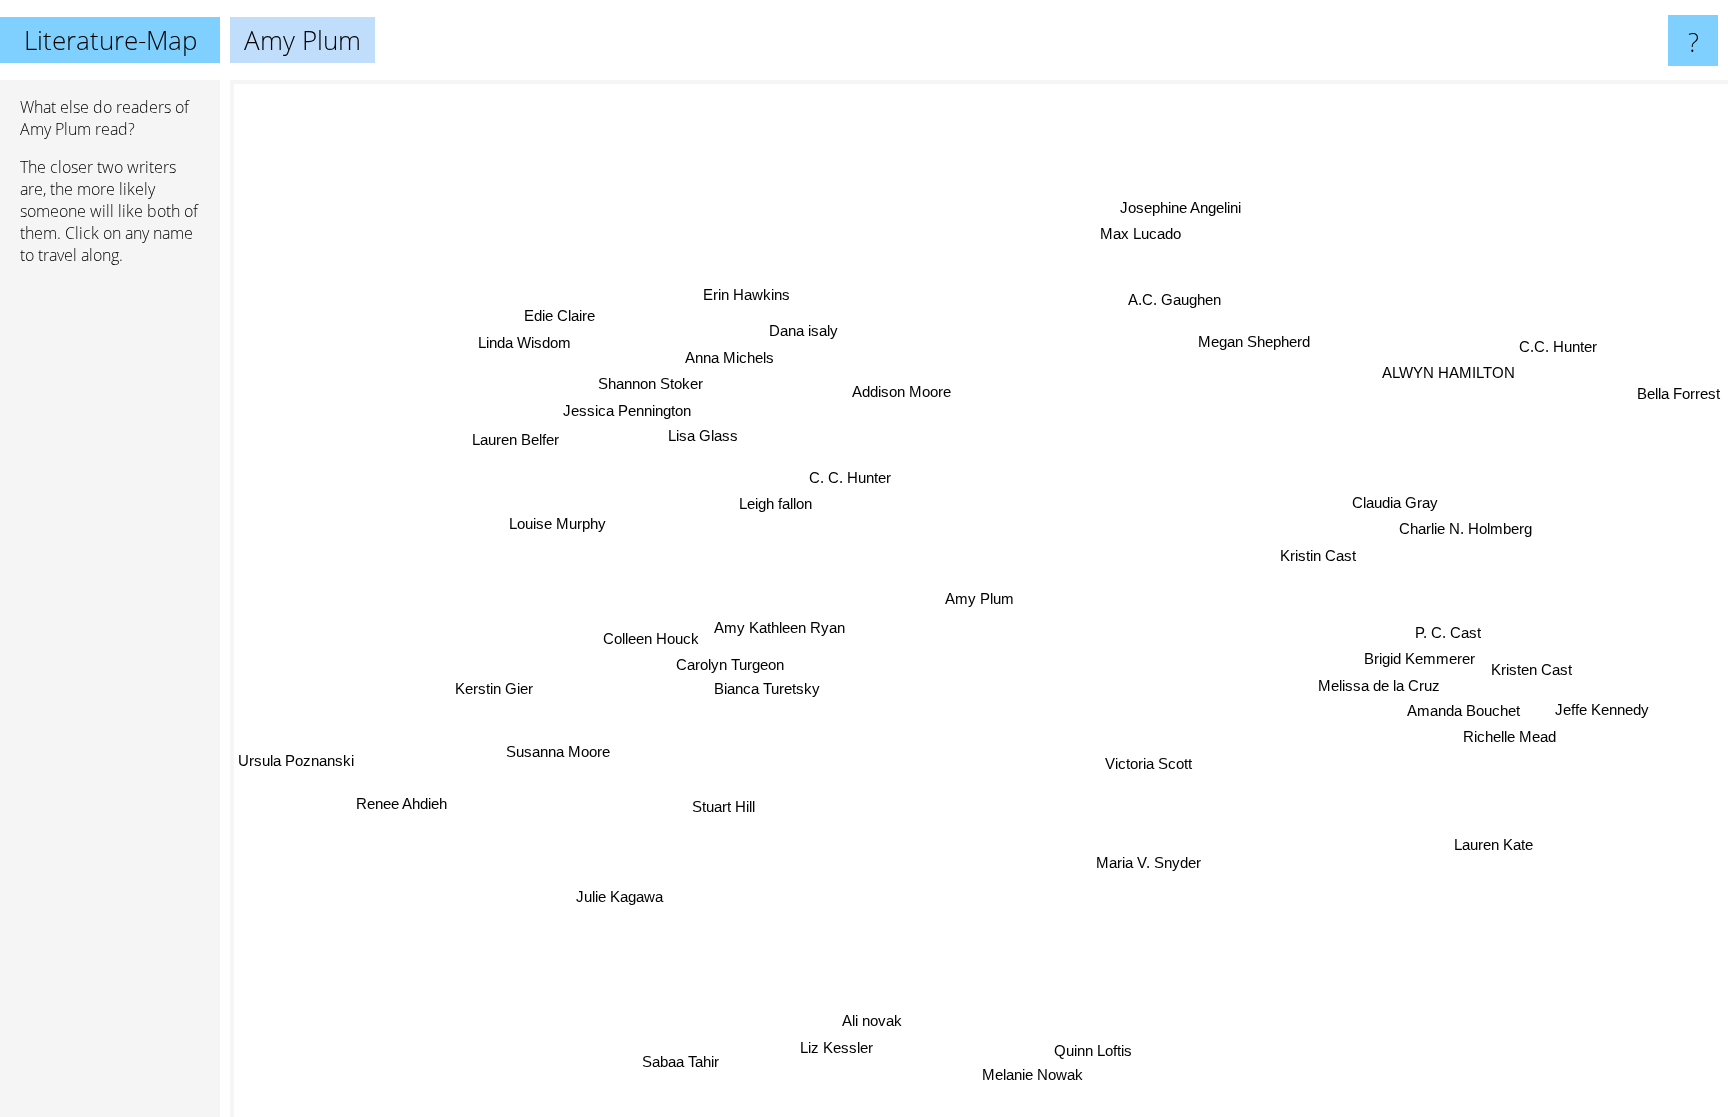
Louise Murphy (558, 522)
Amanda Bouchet (1465, 709)
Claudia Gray (1394, 502)
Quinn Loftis (1094, 1049)
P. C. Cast (1448, 632)
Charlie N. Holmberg (1465, 529)
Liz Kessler (831, 1047)
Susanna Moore (557, 750)
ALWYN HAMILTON (1449, 372)
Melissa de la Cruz (1379, 684)
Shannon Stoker (649, 383)
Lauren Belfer (517, 437)
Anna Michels (728, 357)
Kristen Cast (1531, 669)
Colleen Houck (651, 640)
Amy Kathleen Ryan (780, 627)
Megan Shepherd (1253, 340)
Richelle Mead (1510, 736)
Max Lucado (1136, 233)
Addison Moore (894, 392)
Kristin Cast (1318, 555)
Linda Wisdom (524, 343)
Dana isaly (803, 330)
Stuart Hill (723, 806)
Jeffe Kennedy (1603, 708)
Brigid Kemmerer (1419, 658)
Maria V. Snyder (1150, 861)
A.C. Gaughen (1172, 298)
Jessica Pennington (627, 410)
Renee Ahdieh (404, 806)
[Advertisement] (110, 587)
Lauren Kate (1495, 843)
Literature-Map (110, 40)
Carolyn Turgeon (730, 665)
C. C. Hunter (851, 476)
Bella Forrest (1678, 393)
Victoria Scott (1147, 763)
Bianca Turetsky (767, 689)
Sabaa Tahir (684, 1063)
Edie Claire (558, 316)
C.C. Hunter (1559, 346)
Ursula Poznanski (296, 760)
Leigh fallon (776, 502)
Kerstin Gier (494, 687)
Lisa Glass (703, 436)
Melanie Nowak (1029, 1074)
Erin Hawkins (745, 294)
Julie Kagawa (620, 898)
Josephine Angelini (1183, 207)
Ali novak (872, 1020)
